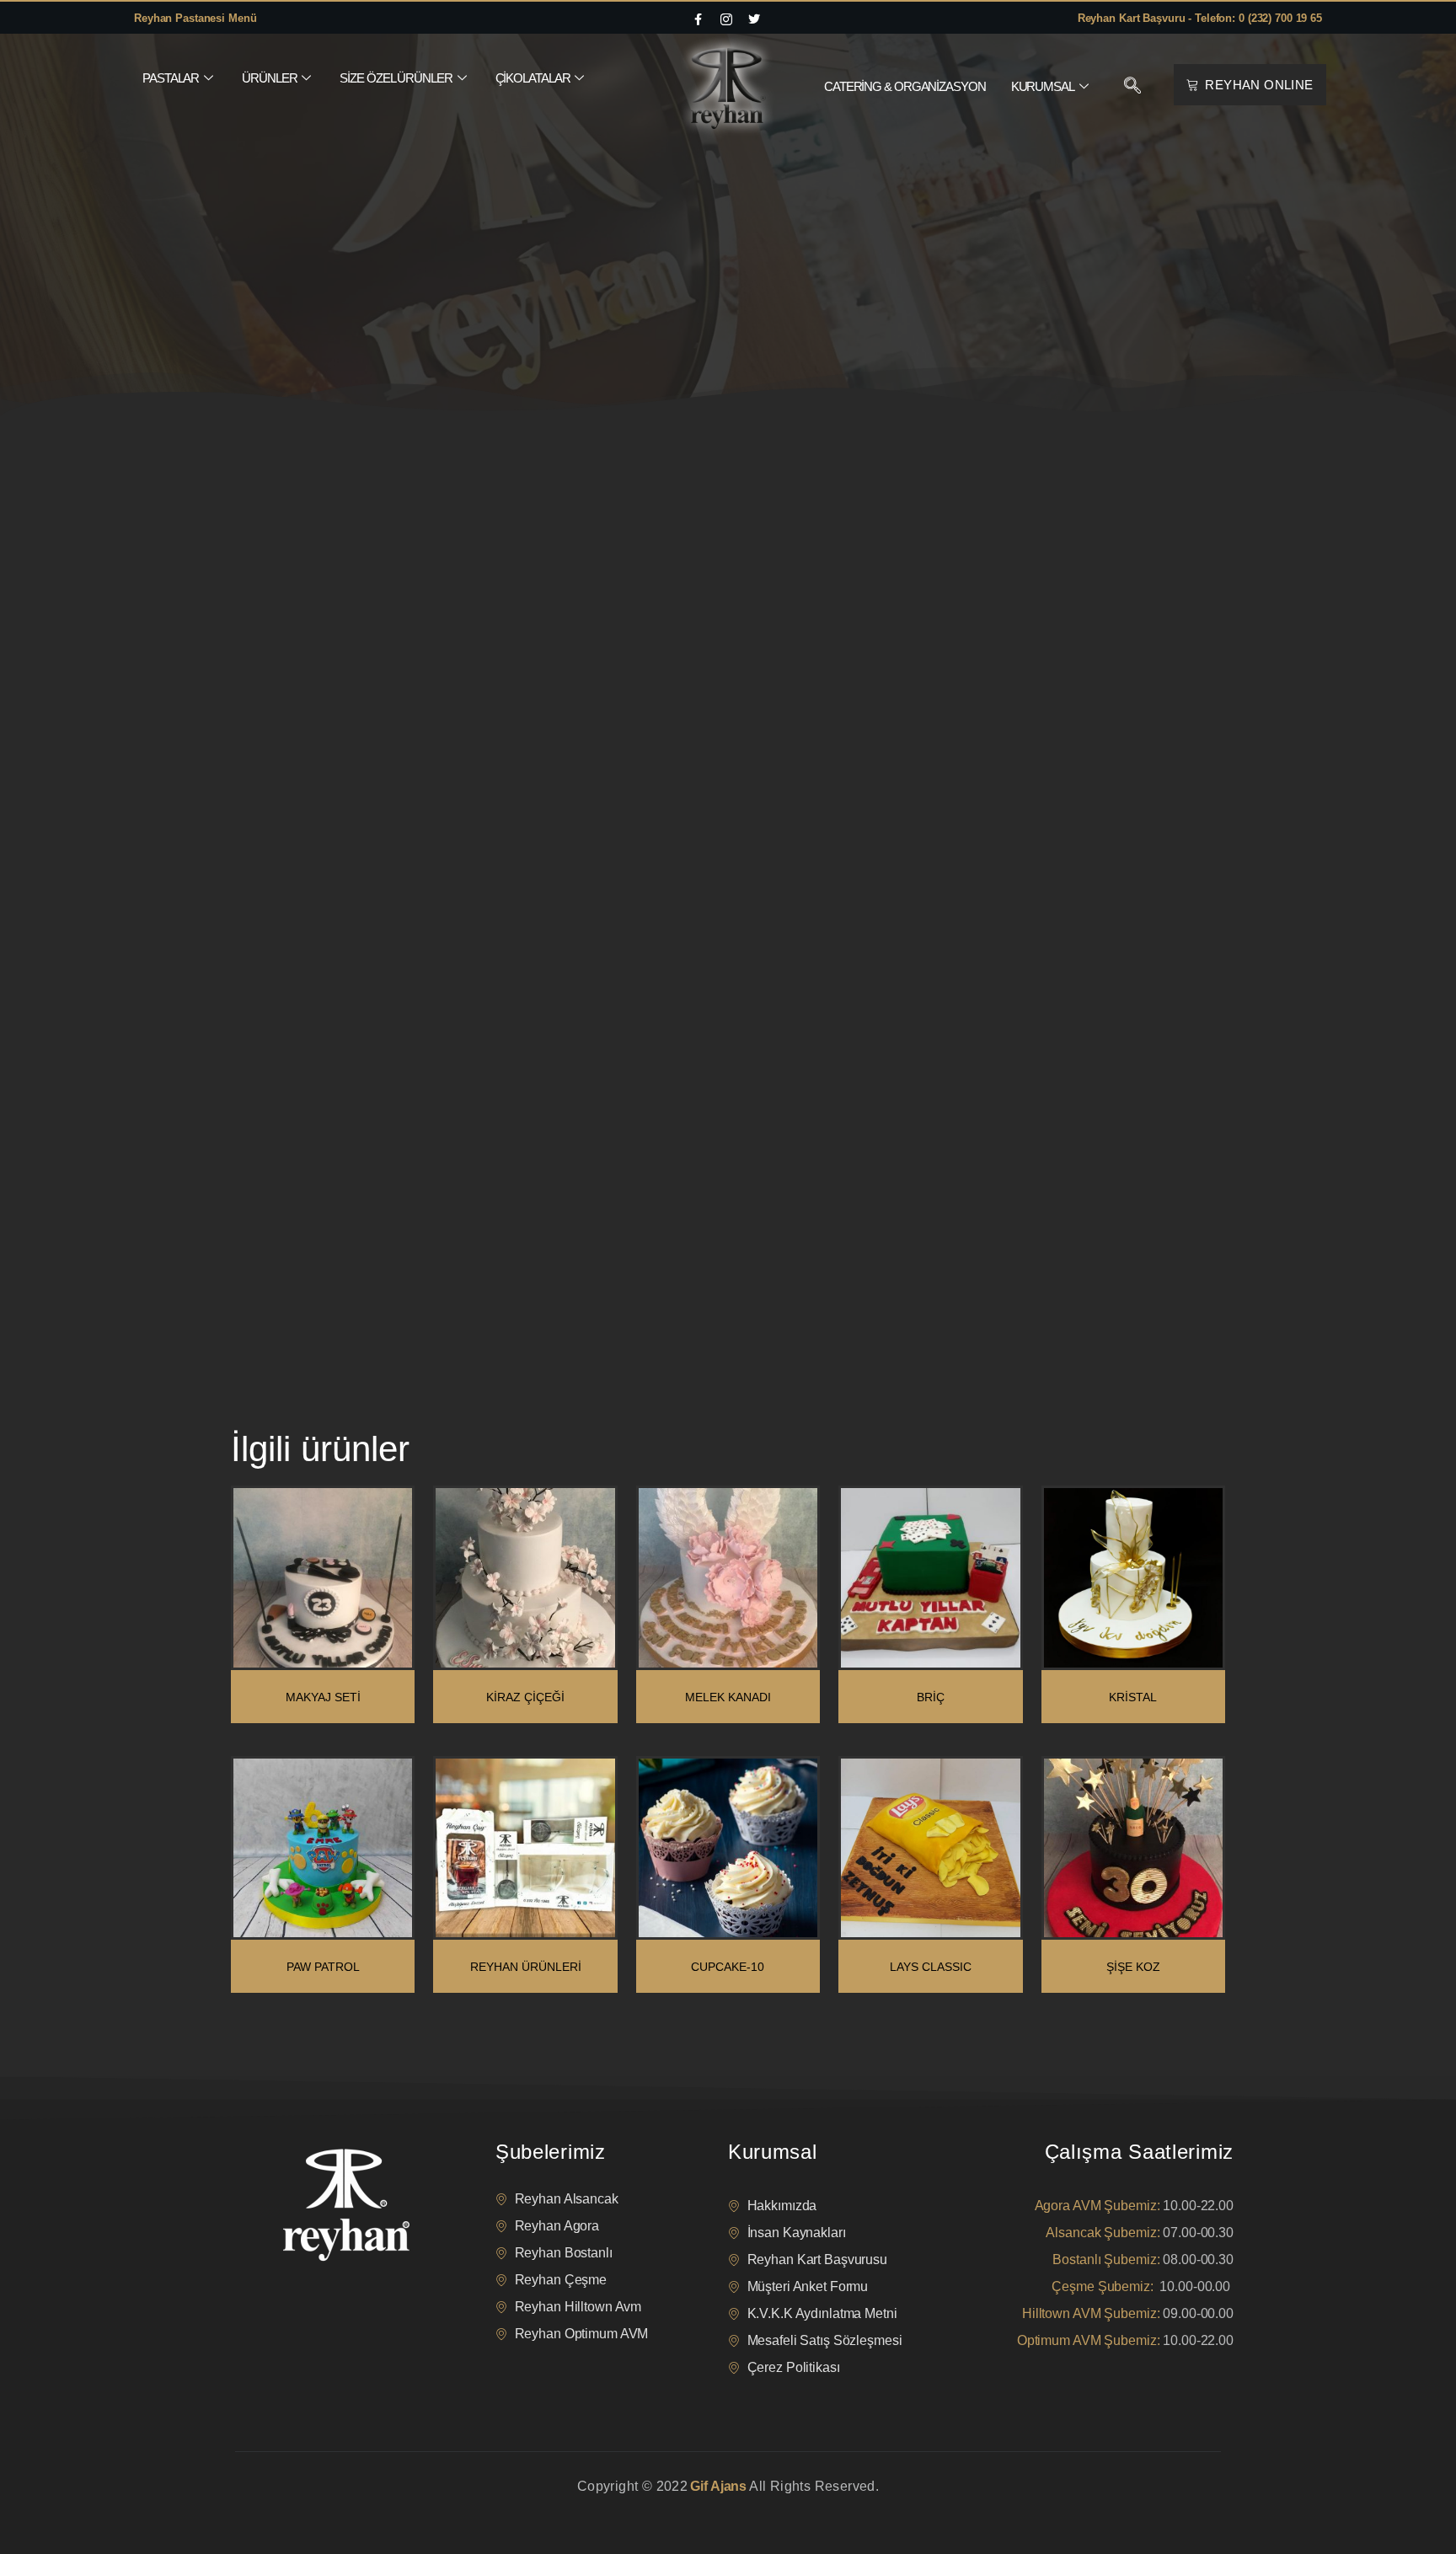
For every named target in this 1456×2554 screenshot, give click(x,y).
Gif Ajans (718, 2486)
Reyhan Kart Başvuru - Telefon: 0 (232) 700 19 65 (1200, 18)
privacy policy (266, 2508)
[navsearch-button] (1132, 87)
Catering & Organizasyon (905, 86)
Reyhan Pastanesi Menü (195, 18)
